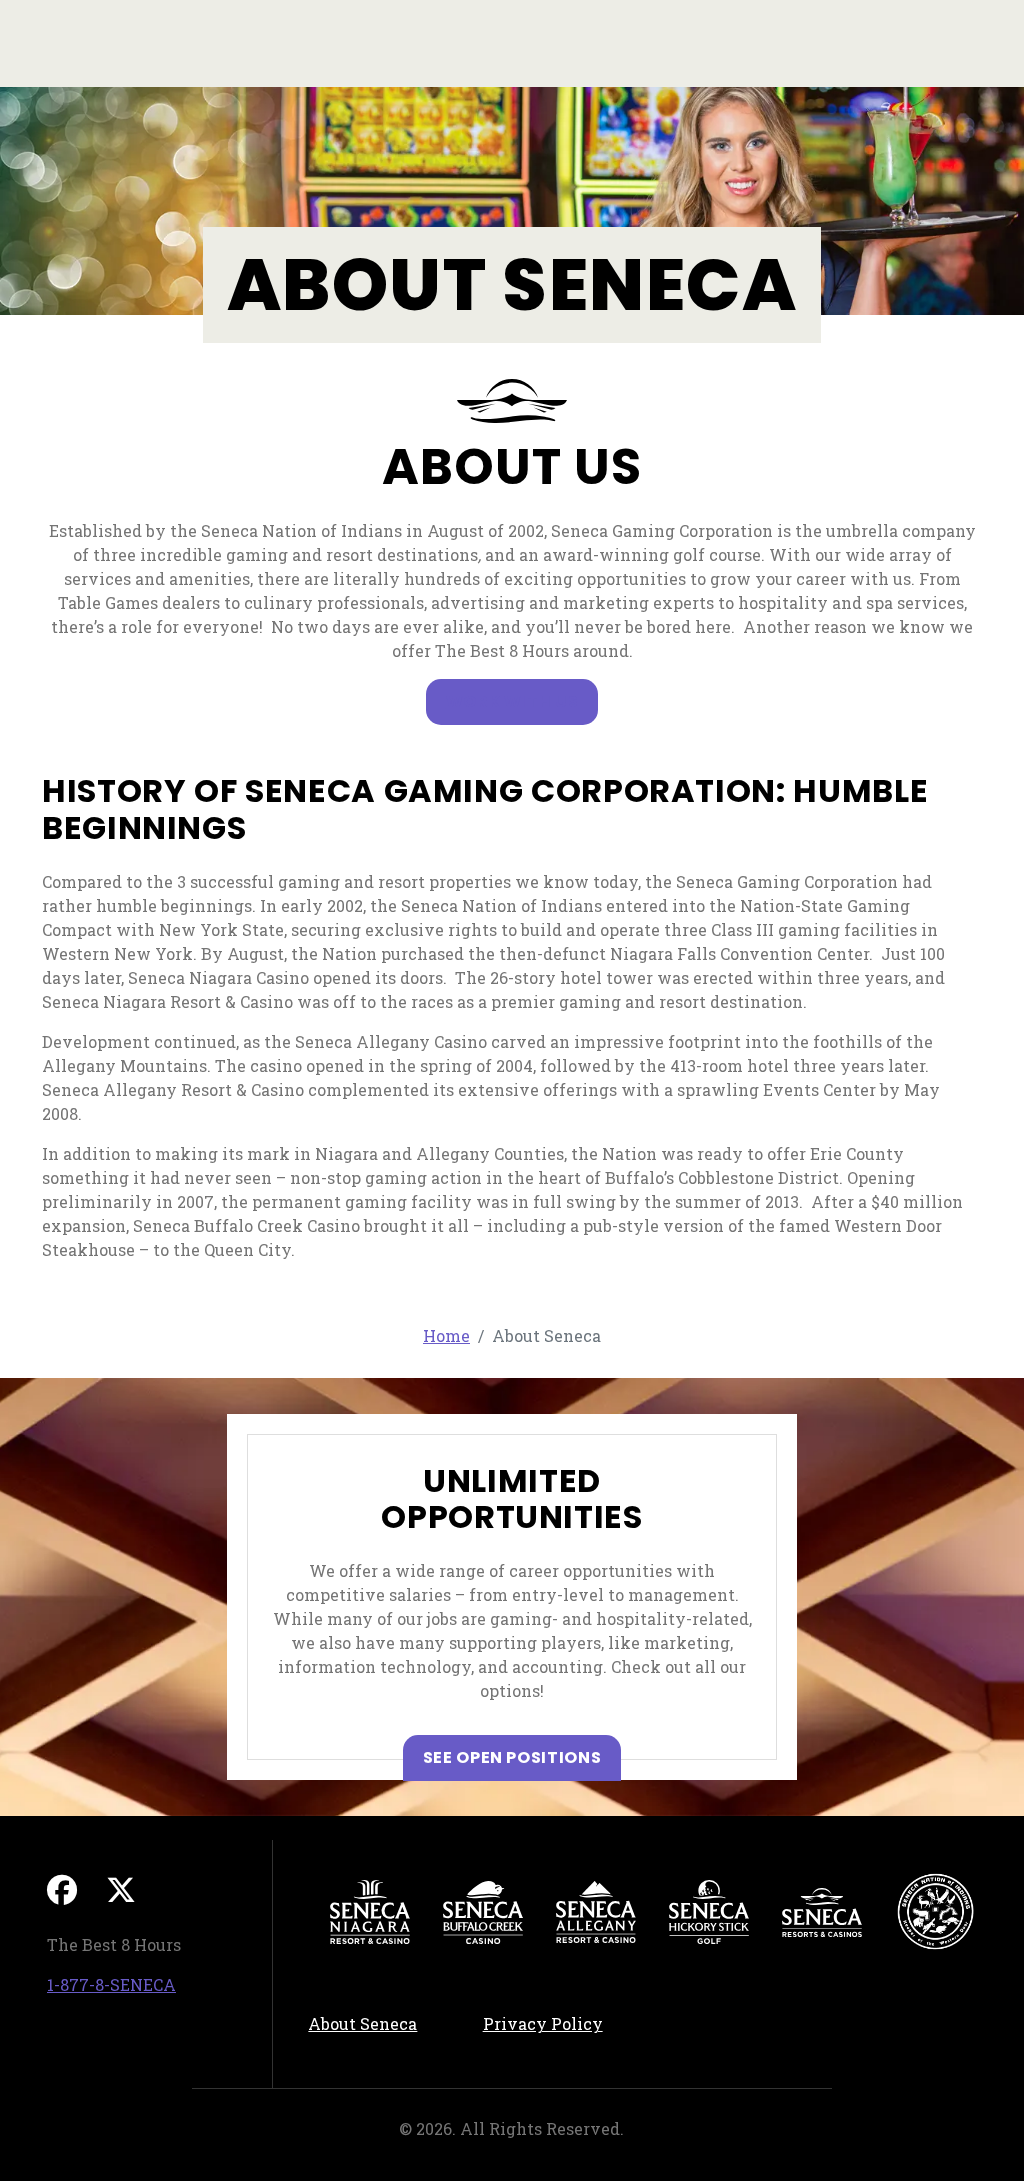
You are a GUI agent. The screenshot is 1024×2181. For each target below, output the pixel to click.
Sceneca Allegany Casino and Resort (596, 1912)
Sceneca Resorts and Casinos (822, 1912)
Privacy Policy (558, 2023)
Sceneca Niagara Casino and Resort (370, 1912)
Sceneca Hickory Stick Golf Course (709, 1912)
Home (446, 1335)
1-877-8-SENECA (111, 1984)
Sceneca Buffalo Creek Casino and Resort (483, 1912)
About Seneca (362, 2023)
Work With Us (512, 701)
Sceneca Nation (935, 1912)
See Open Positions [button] (522, 1757)
